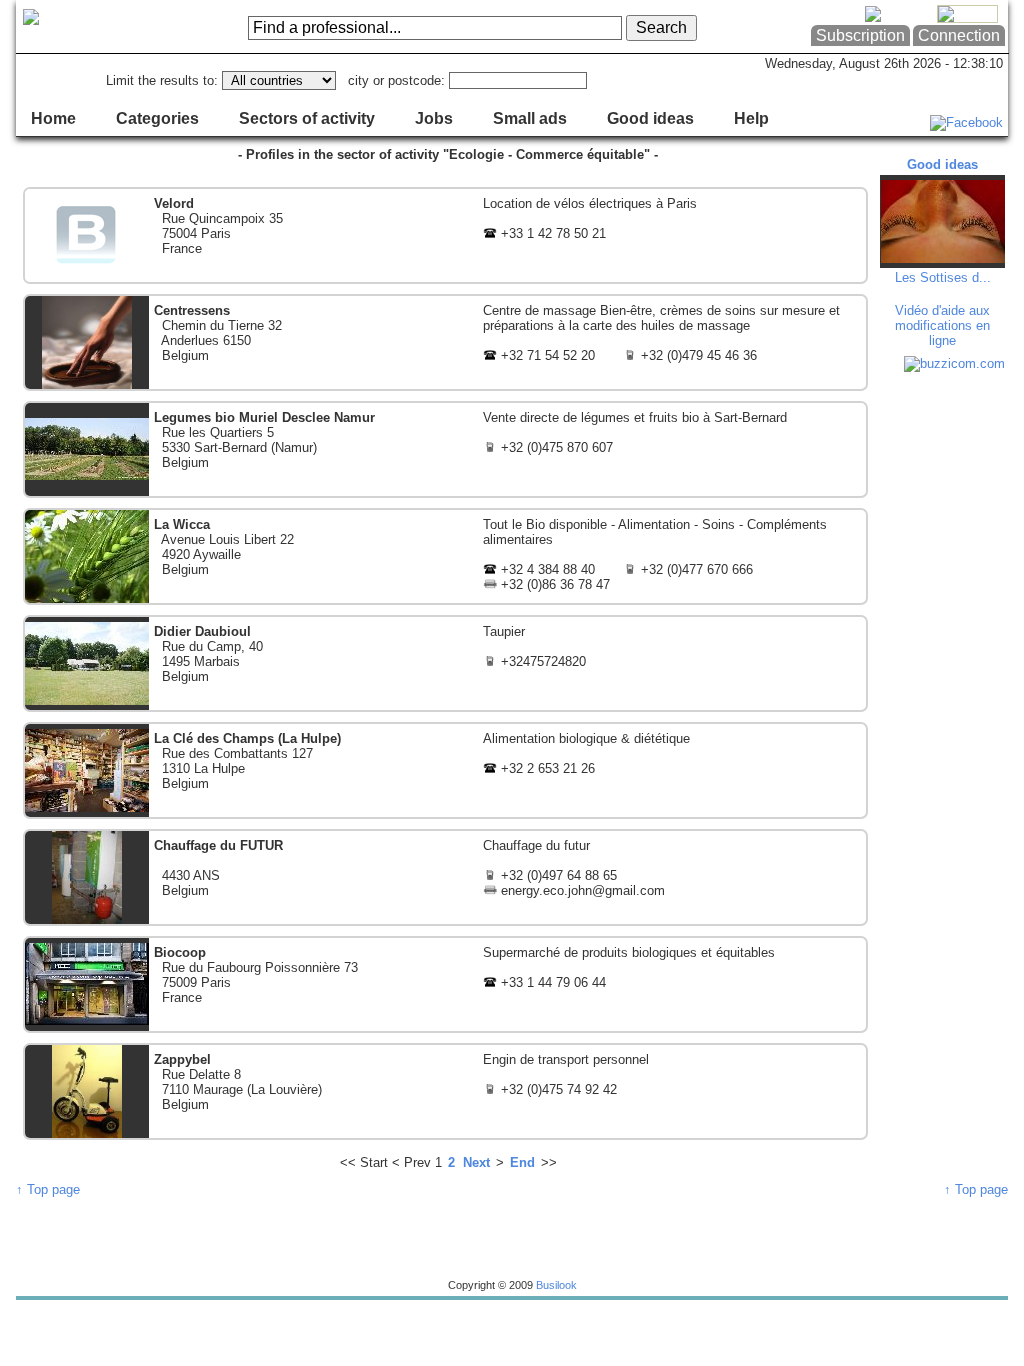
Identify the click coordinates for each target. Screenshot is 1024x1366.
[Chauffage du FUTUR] (445, 877)
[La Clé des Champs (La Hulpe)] (445, 770)
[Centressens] (445, 342)
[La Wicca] (445, 556)
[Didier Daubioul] (445, 663)
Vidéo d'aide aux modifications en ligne (942, 325)
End (522, 1162)
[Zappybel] (445, 1091)
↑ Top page (48, 1189)
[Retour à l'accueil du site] (96, 27)
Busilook (556, 1285)
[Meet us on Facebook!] (966, 122)
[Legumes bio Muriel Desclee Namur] (445, 449)
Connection (959, 35)
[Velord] (445, 235)
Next (476, 1162)
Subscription (860, 35)
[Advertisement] (945, 680)
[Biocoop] (445, 984)
